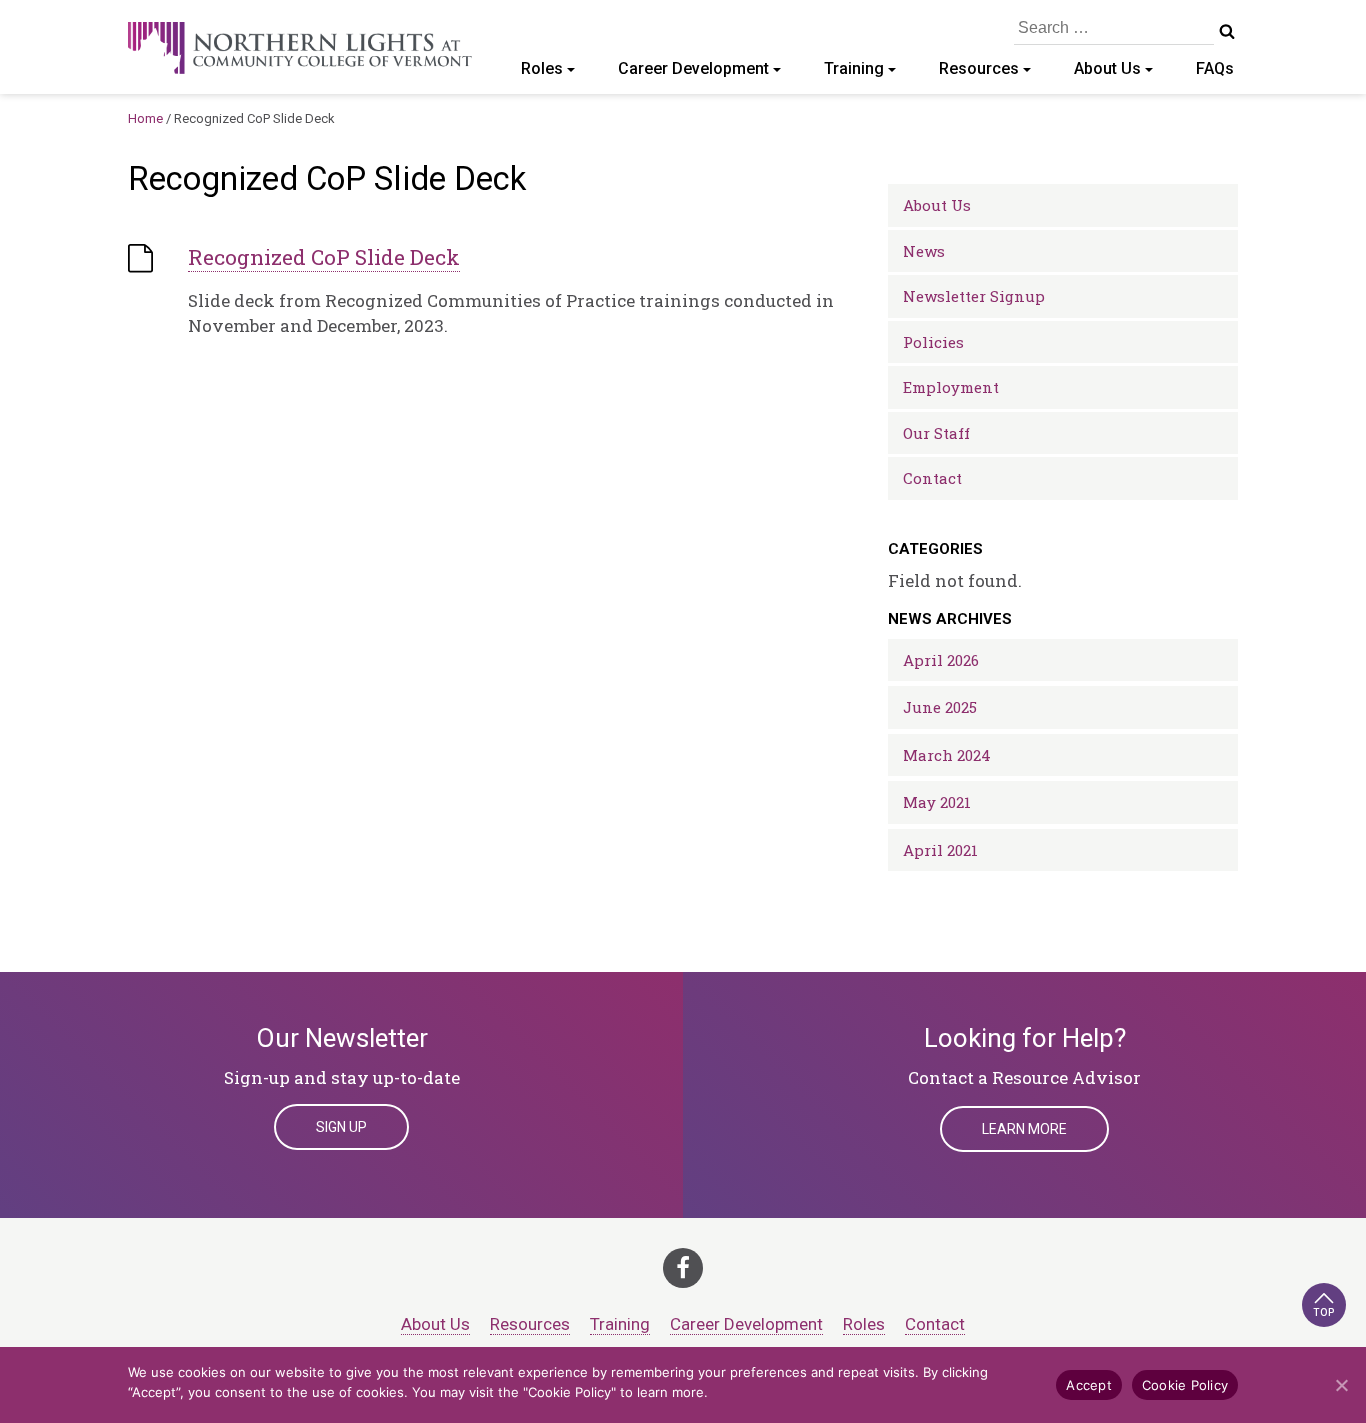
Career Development (693, 68)
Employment (951, 387)
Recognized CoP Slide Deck (324, 257)
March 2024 (947, 755)
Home (145, 118)
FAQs (1215, 68)
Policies (933, 342)
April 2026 (941, 660)
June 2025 (940, 707)
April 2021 (940, 850)
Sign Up (341, 1127)
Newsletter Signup (974, 296)
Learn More (1024, 1129)
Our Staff (936, 433)
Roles (542, 68)
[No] (1341, 1385)
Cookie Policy (1185, 1385)
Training (854, 68)
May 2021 (937, 802)
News (924, 251)
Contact (932, 478)
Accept (1089, 1385)
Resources (979, 68)
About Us (1107, 68)
